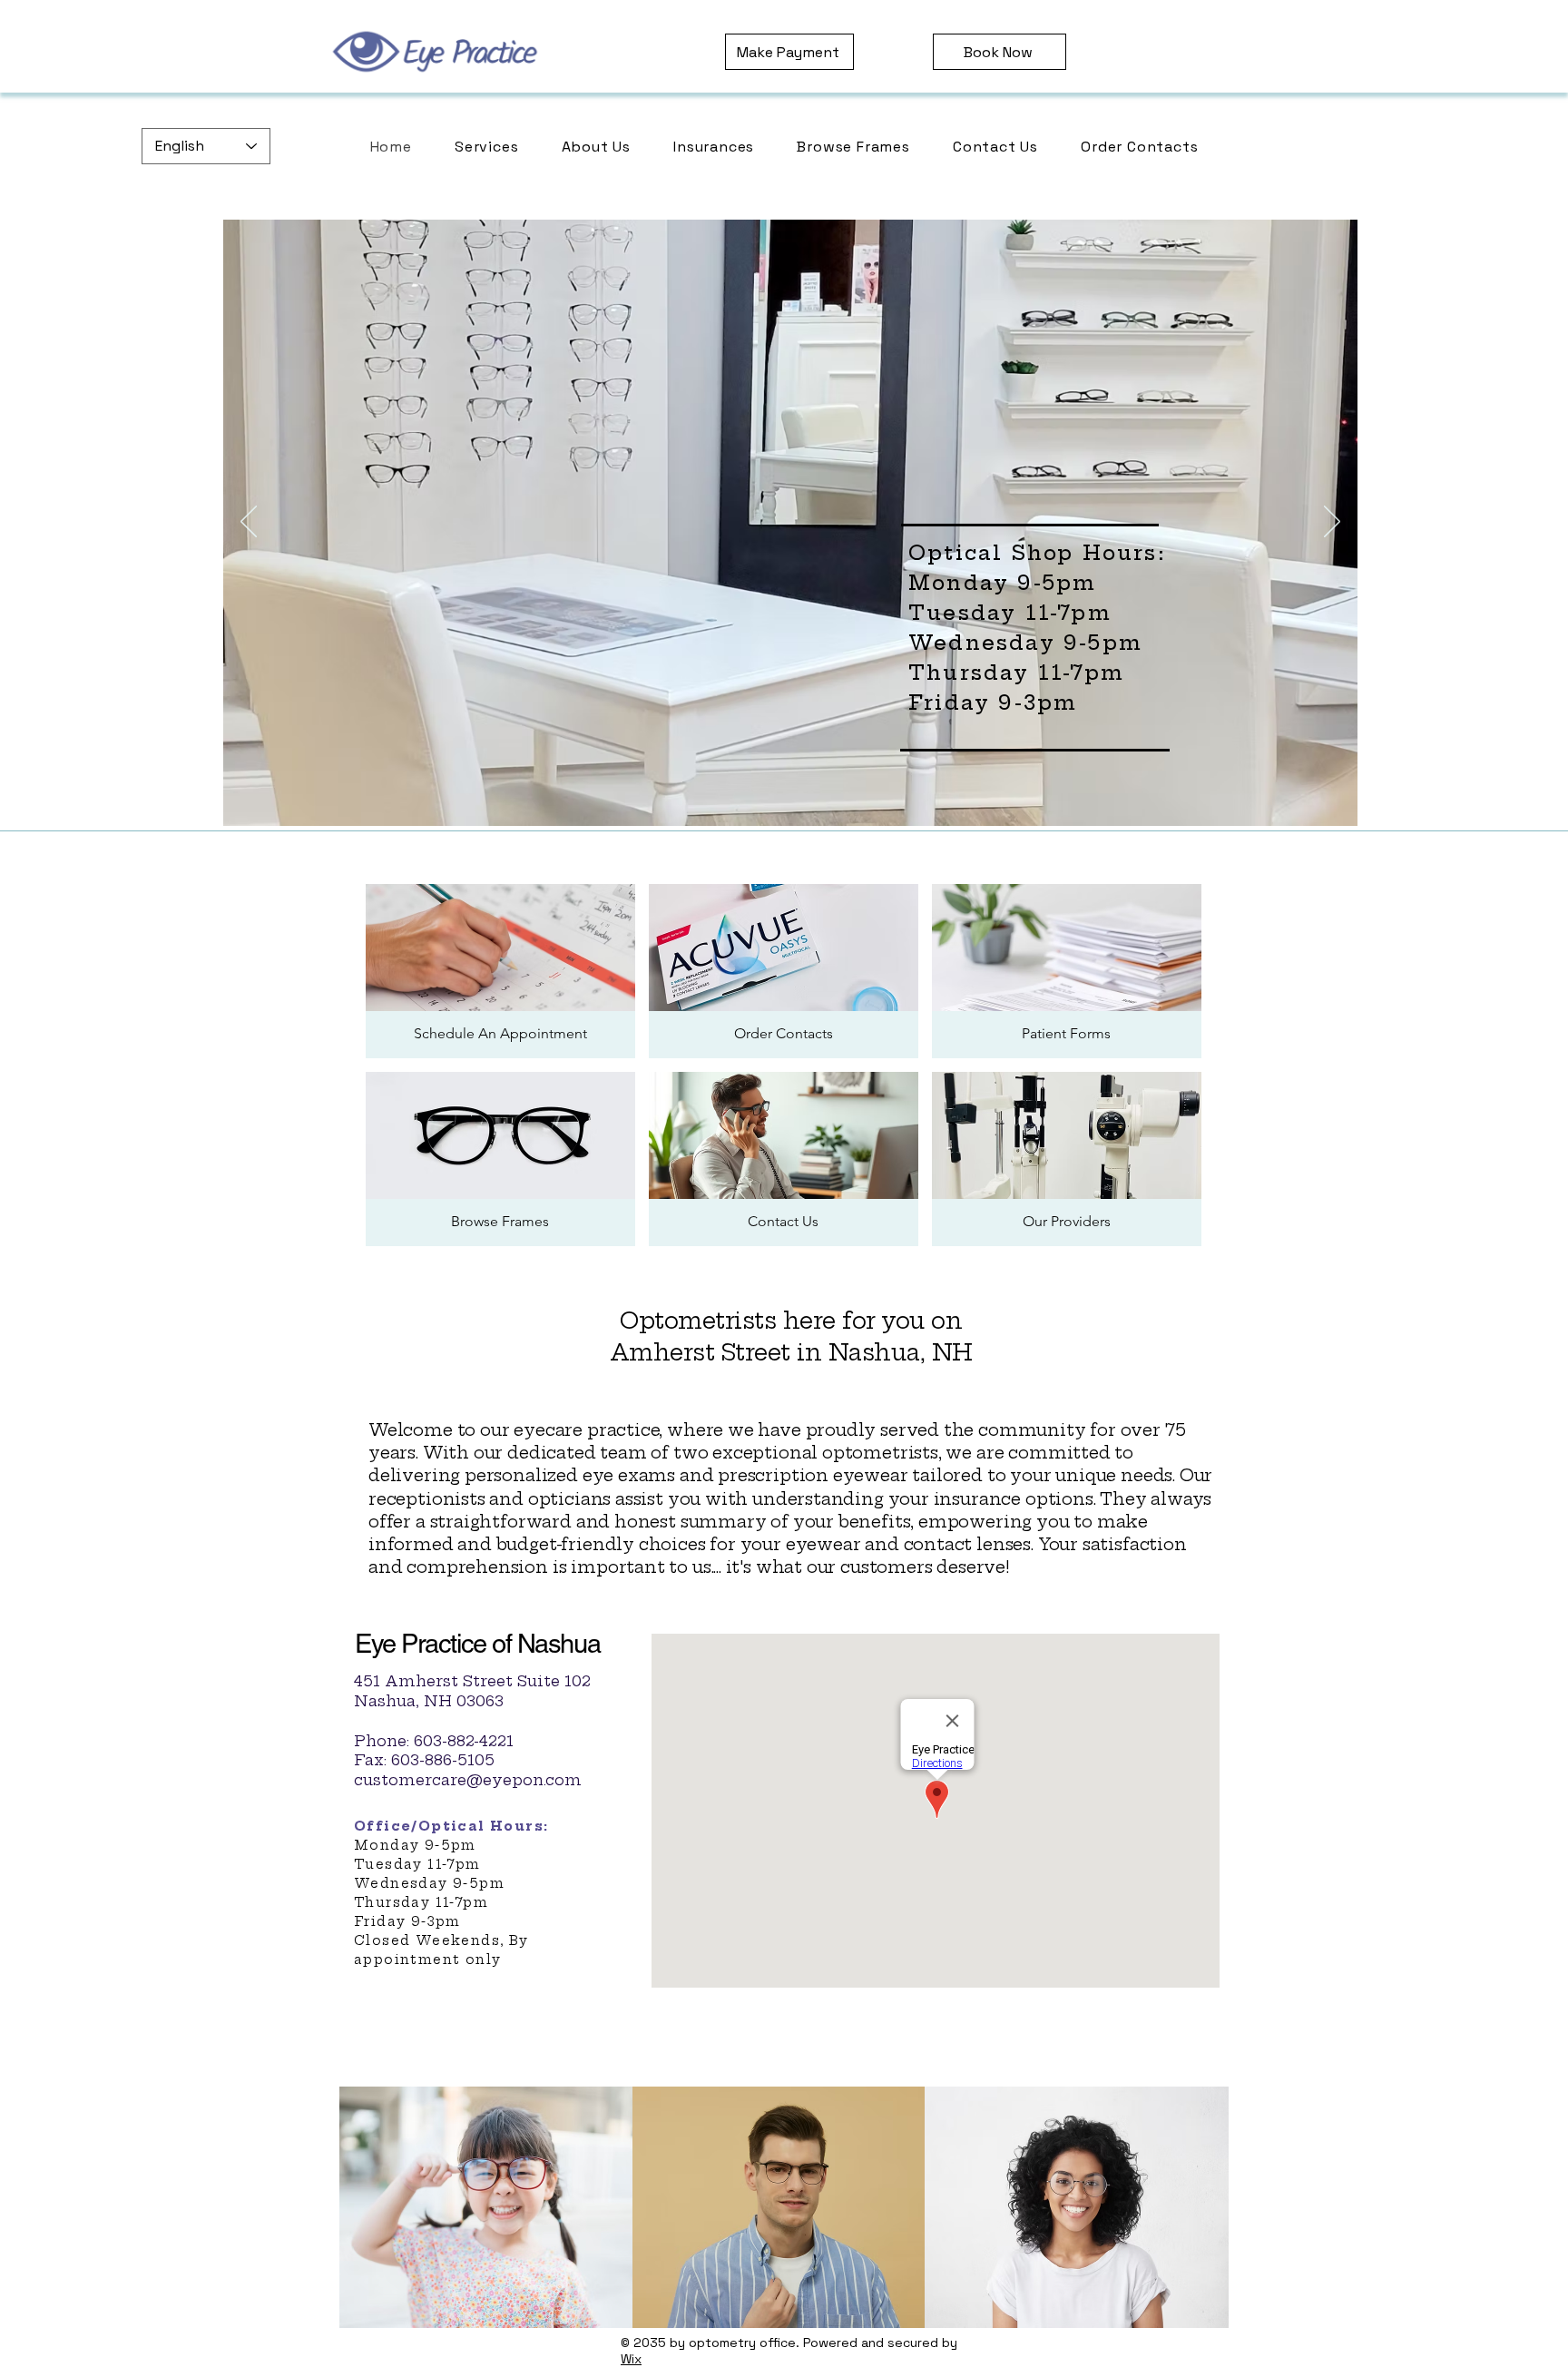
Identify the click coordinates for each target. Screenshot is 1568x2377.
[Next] (1332, 523)
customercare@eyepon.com (468, 1780)
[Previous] (249, 523)
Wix (631, 2359)
